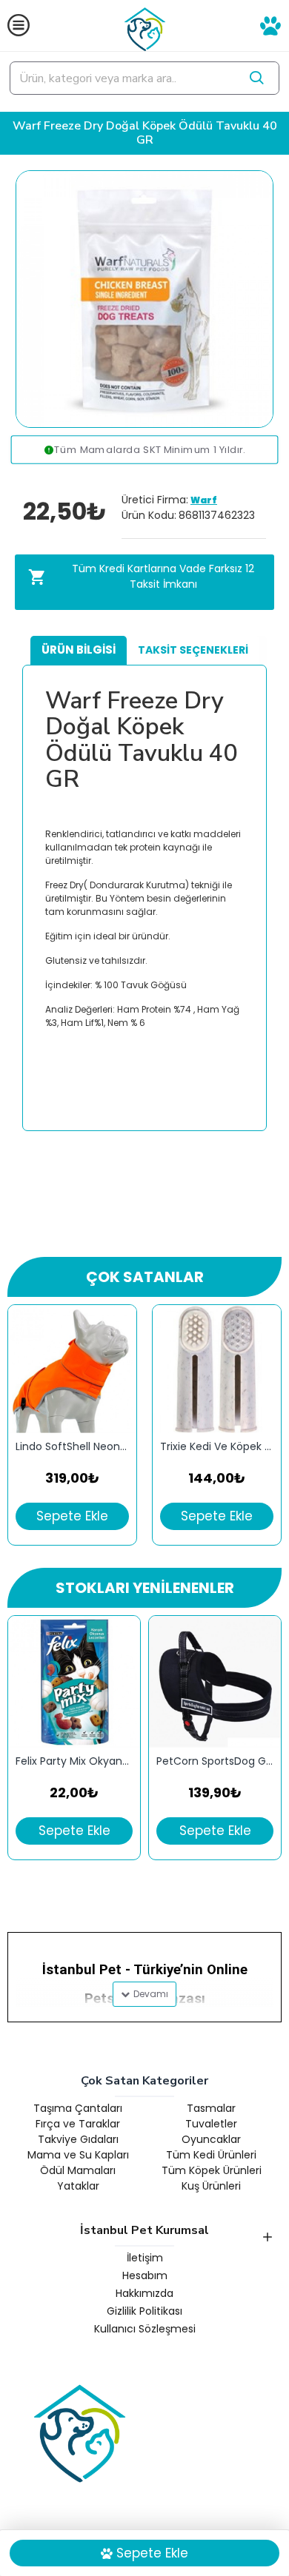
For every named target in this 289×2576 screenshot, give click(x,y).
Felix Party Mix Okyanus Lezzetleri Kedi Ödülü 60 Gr (74, 1761)
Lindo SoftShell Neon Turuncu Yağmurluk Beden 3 (72, 1447)
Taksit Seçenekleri (193, 650)
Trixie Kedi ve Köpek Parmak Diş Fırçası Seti (217, 1447)
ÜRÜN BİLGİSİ (79, 650)
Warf (204, 500)
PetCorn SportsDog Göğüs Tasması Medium (215, 1761)
